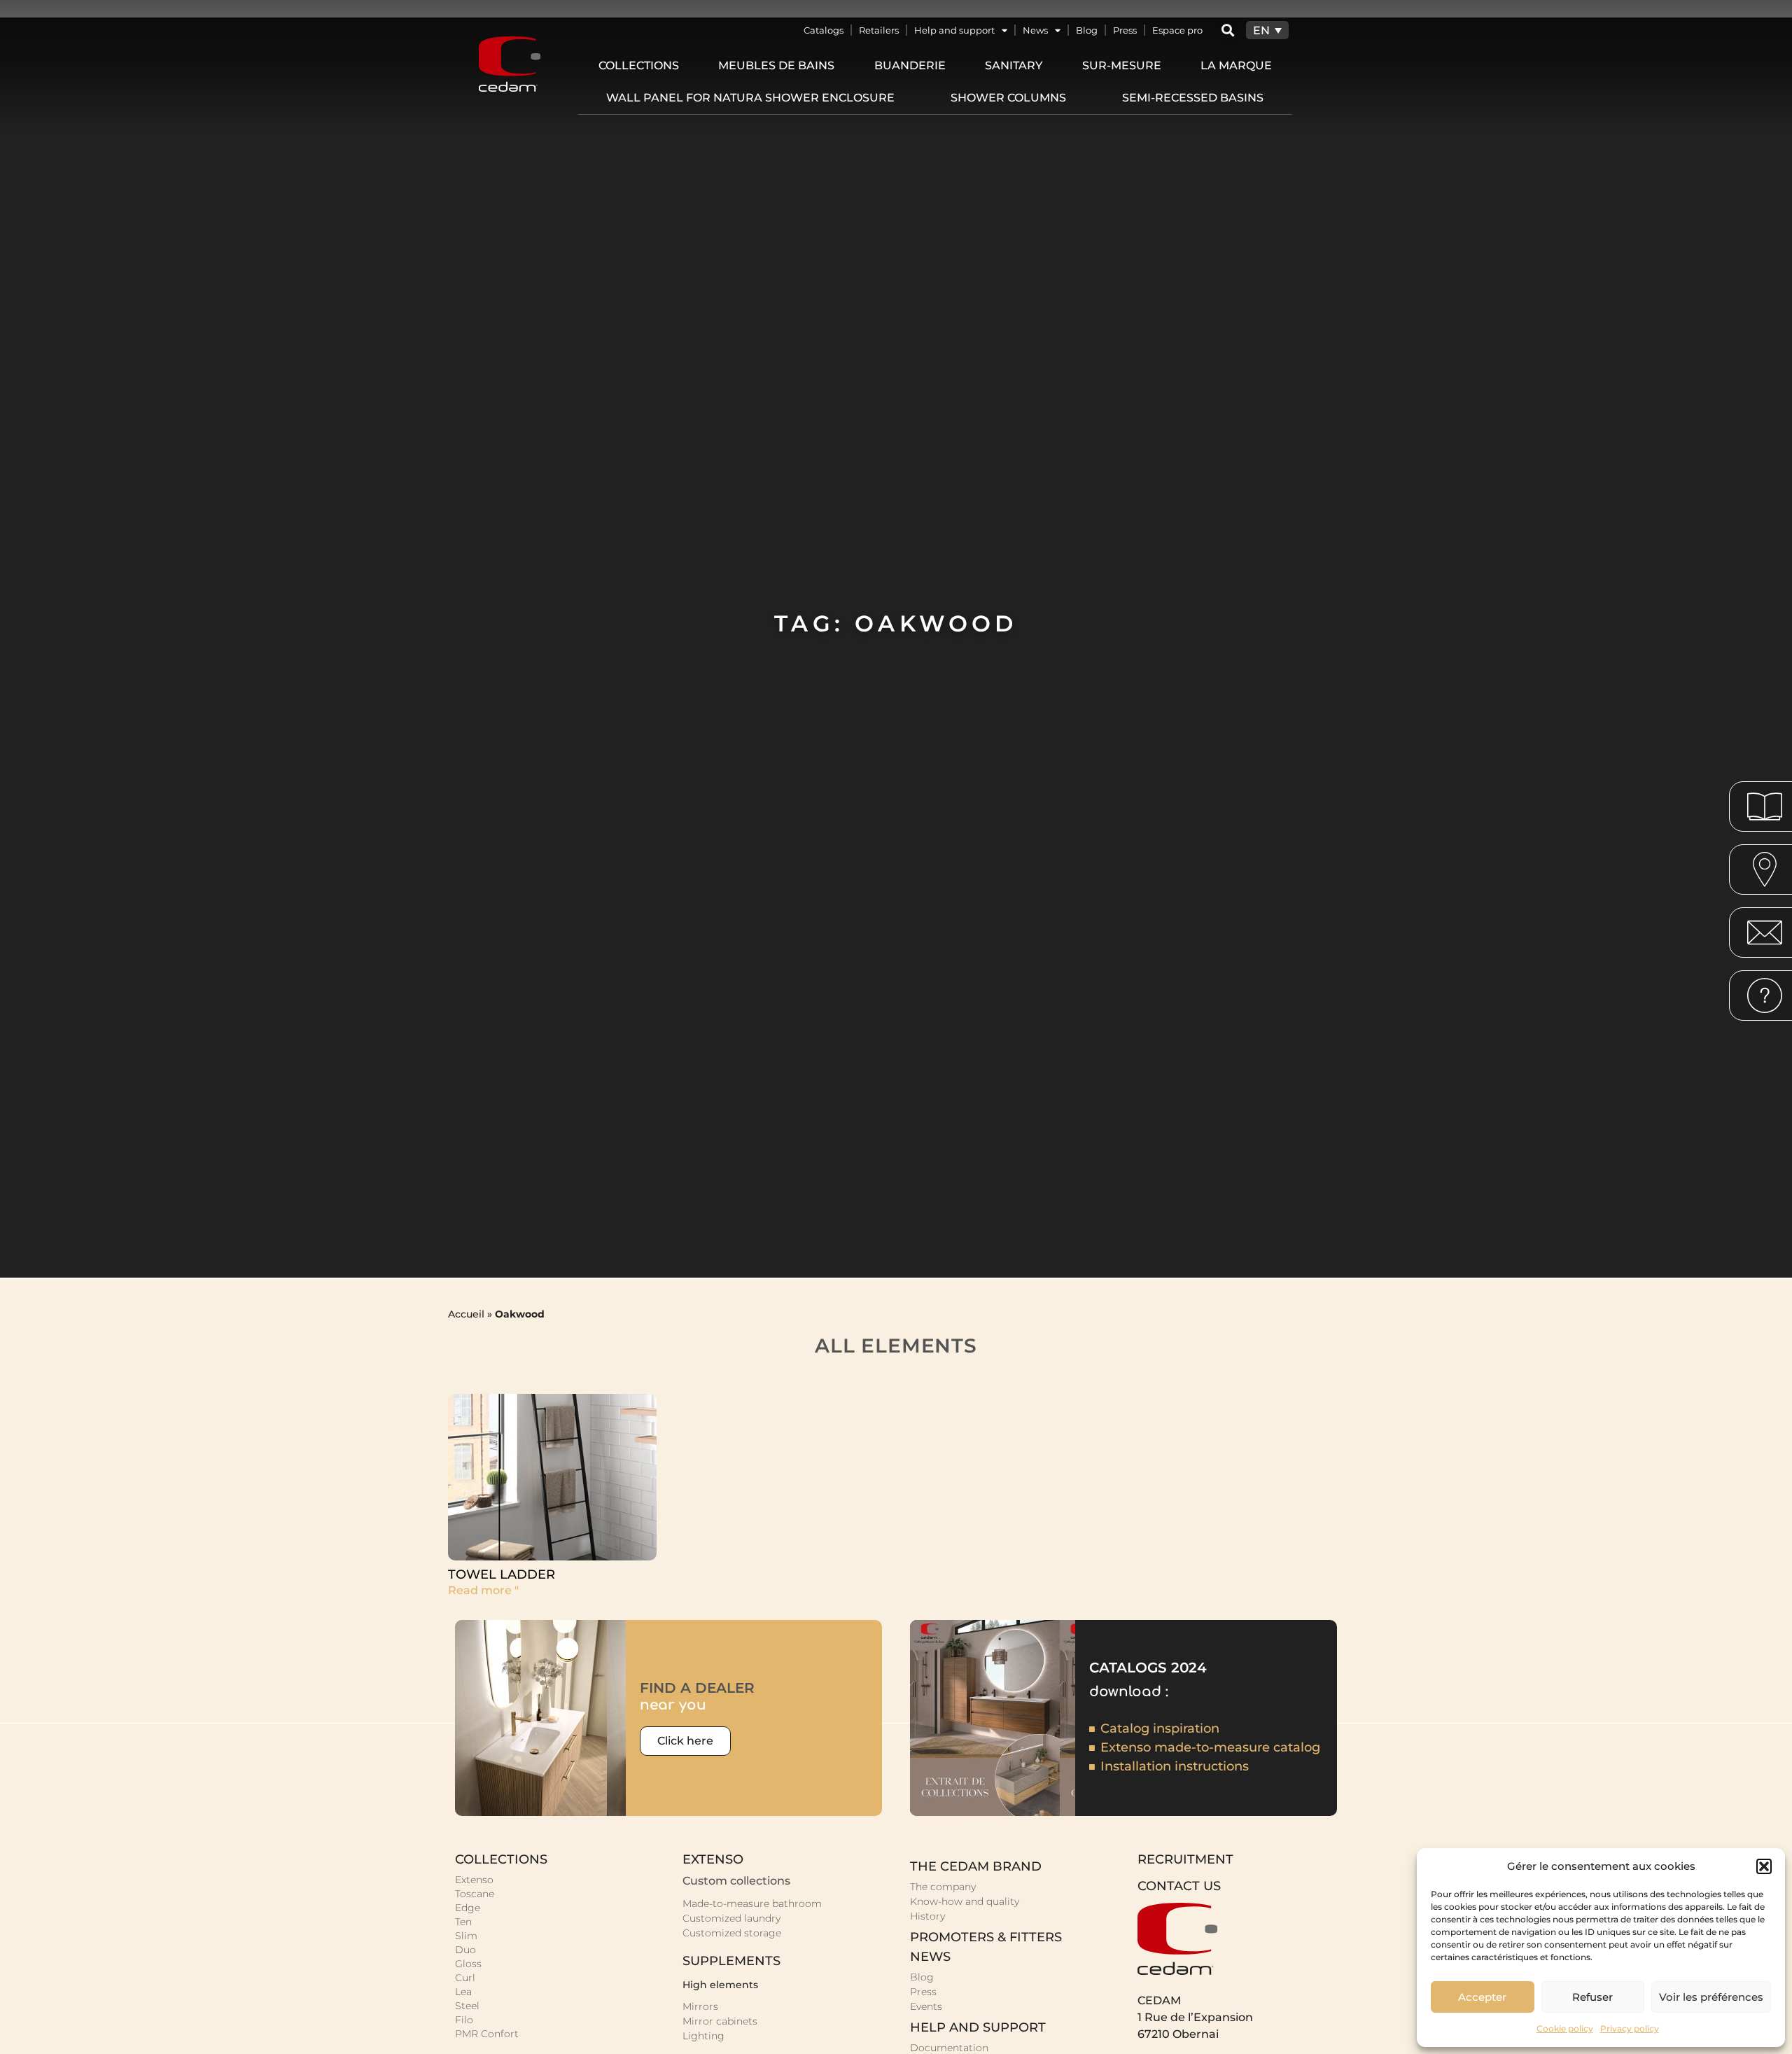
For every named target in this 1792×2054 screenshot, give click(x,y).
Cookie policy (1565, 2028)
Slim (466, 1936)
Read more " (483, 1590)
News (1035, 30)
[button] (1764, 1866)
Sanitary (1014, 65)
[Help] (1765, 995)
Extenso (474, 1880)
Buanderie (910, 65)
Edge (468, 1908)
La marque (1236, 65)
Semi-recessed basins (1193, 98)
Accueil (466, 1314)
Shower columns (1008, 98)
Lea (463, 1992)
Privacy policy (1630, 2028)
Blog (1087, 30)
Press (1125, 30)
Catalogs (824, 30)
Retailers (879, 30)
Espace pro (1177, 30)
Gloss (468, 1964)
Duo (465, 1950)
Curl (465, 1978)
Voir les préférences (1711, 1997)
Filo (464, 2020)
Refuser (1592, 1997)
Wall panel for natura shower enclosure (750, 98)
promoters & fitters (986, 1937)
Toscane (475, 1894)
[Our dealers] (1765, 869)
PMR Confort (487, 2034)
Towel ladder (502, 1574)
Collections (639, 65)
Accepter (1482, 1997)
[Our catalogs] (1765, 806)
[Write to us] (1765, 932)
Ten (463, 1922)
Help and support (954, 30)
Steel (467, 2006)
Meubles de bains (776, 65)
